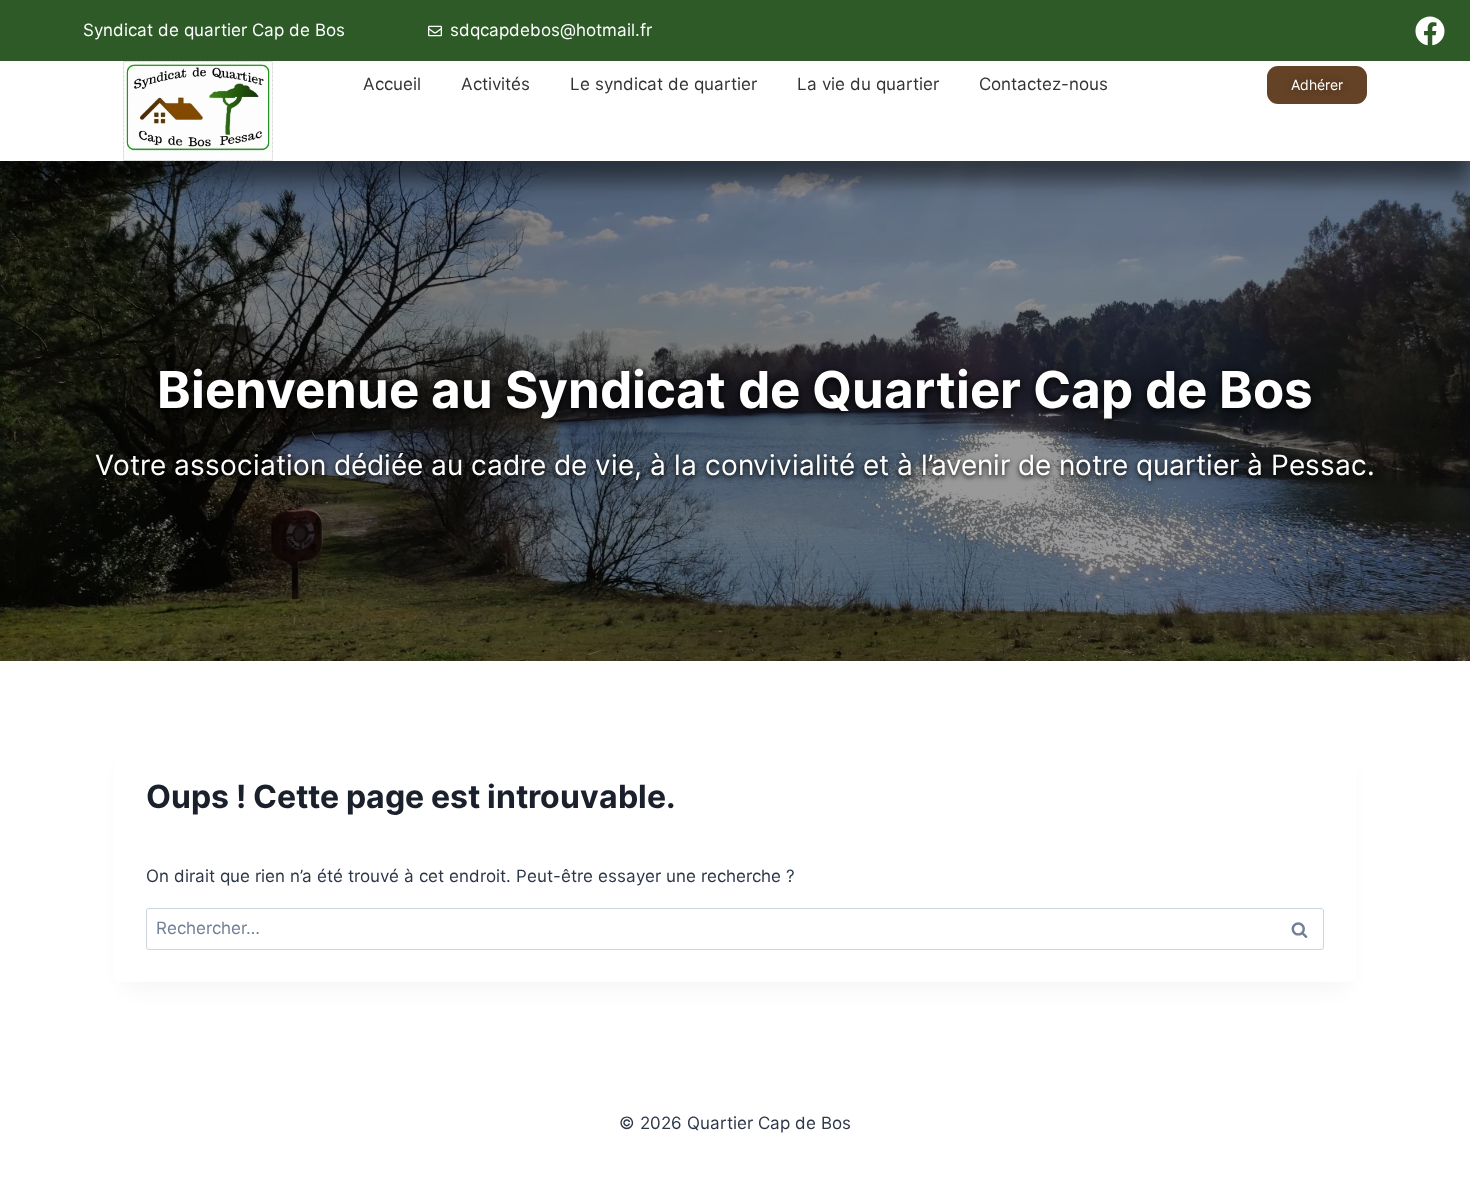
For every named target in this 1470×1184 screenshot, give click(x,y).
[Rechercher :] (735, 928)
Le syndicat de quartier (663, 84)
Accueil (392, 84)
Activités (495, 84)
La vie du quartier (868, 84)
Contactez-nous (1043, 84)
